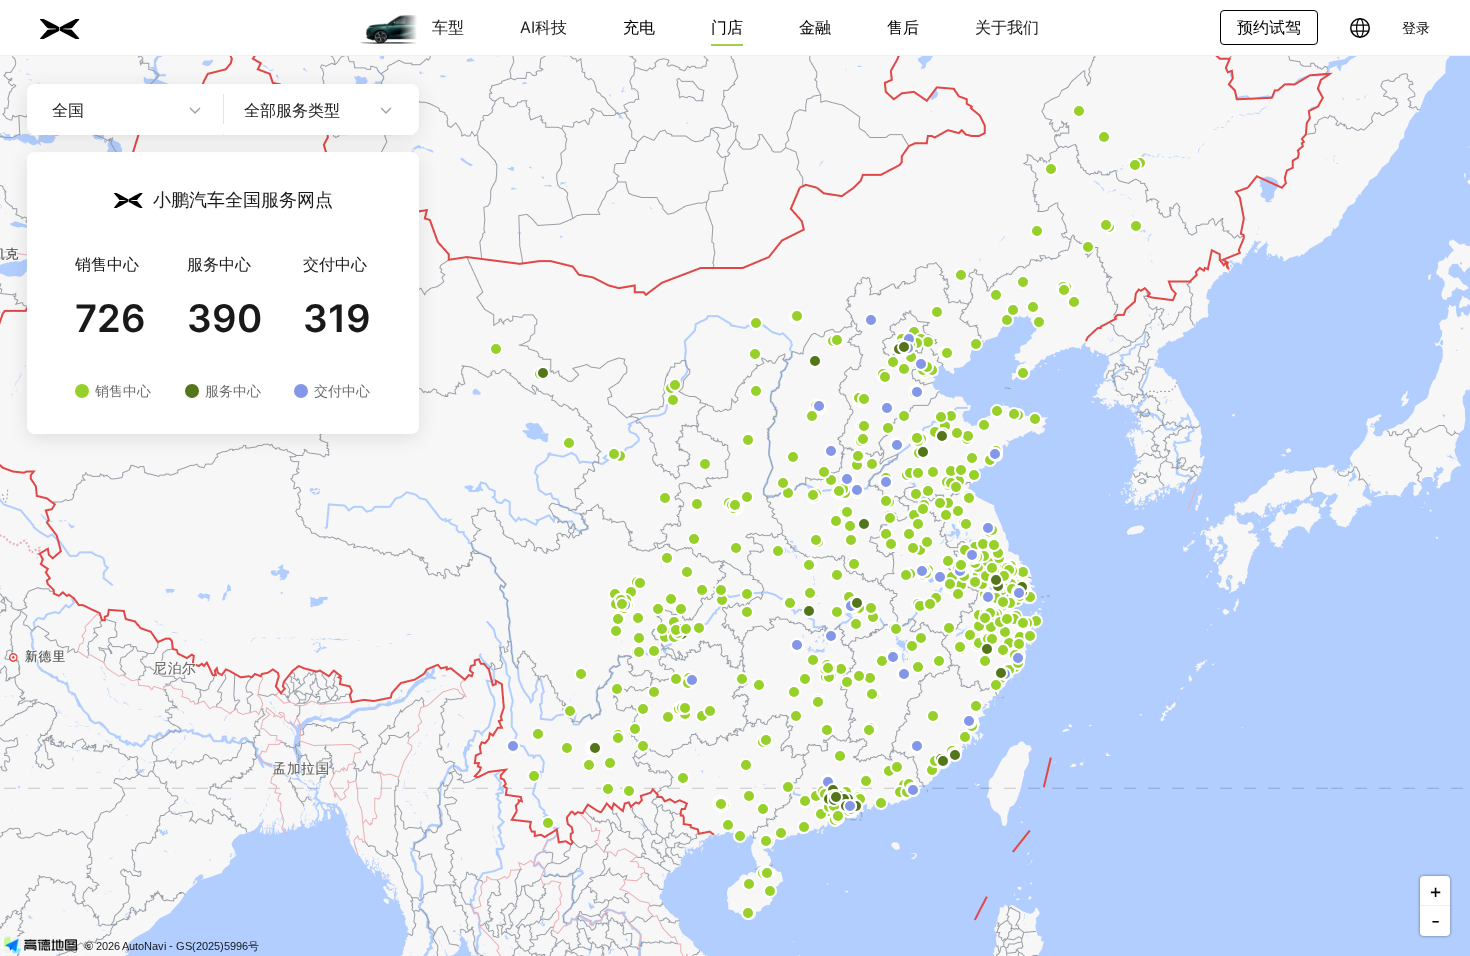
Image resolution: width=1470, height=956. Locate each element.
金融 (815, 27)
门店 (727, 27)
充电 (639, 27)
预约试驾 (1269, 27)
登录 (1416, 27)
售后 (903, 27)
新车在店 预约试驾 (332, 490)
